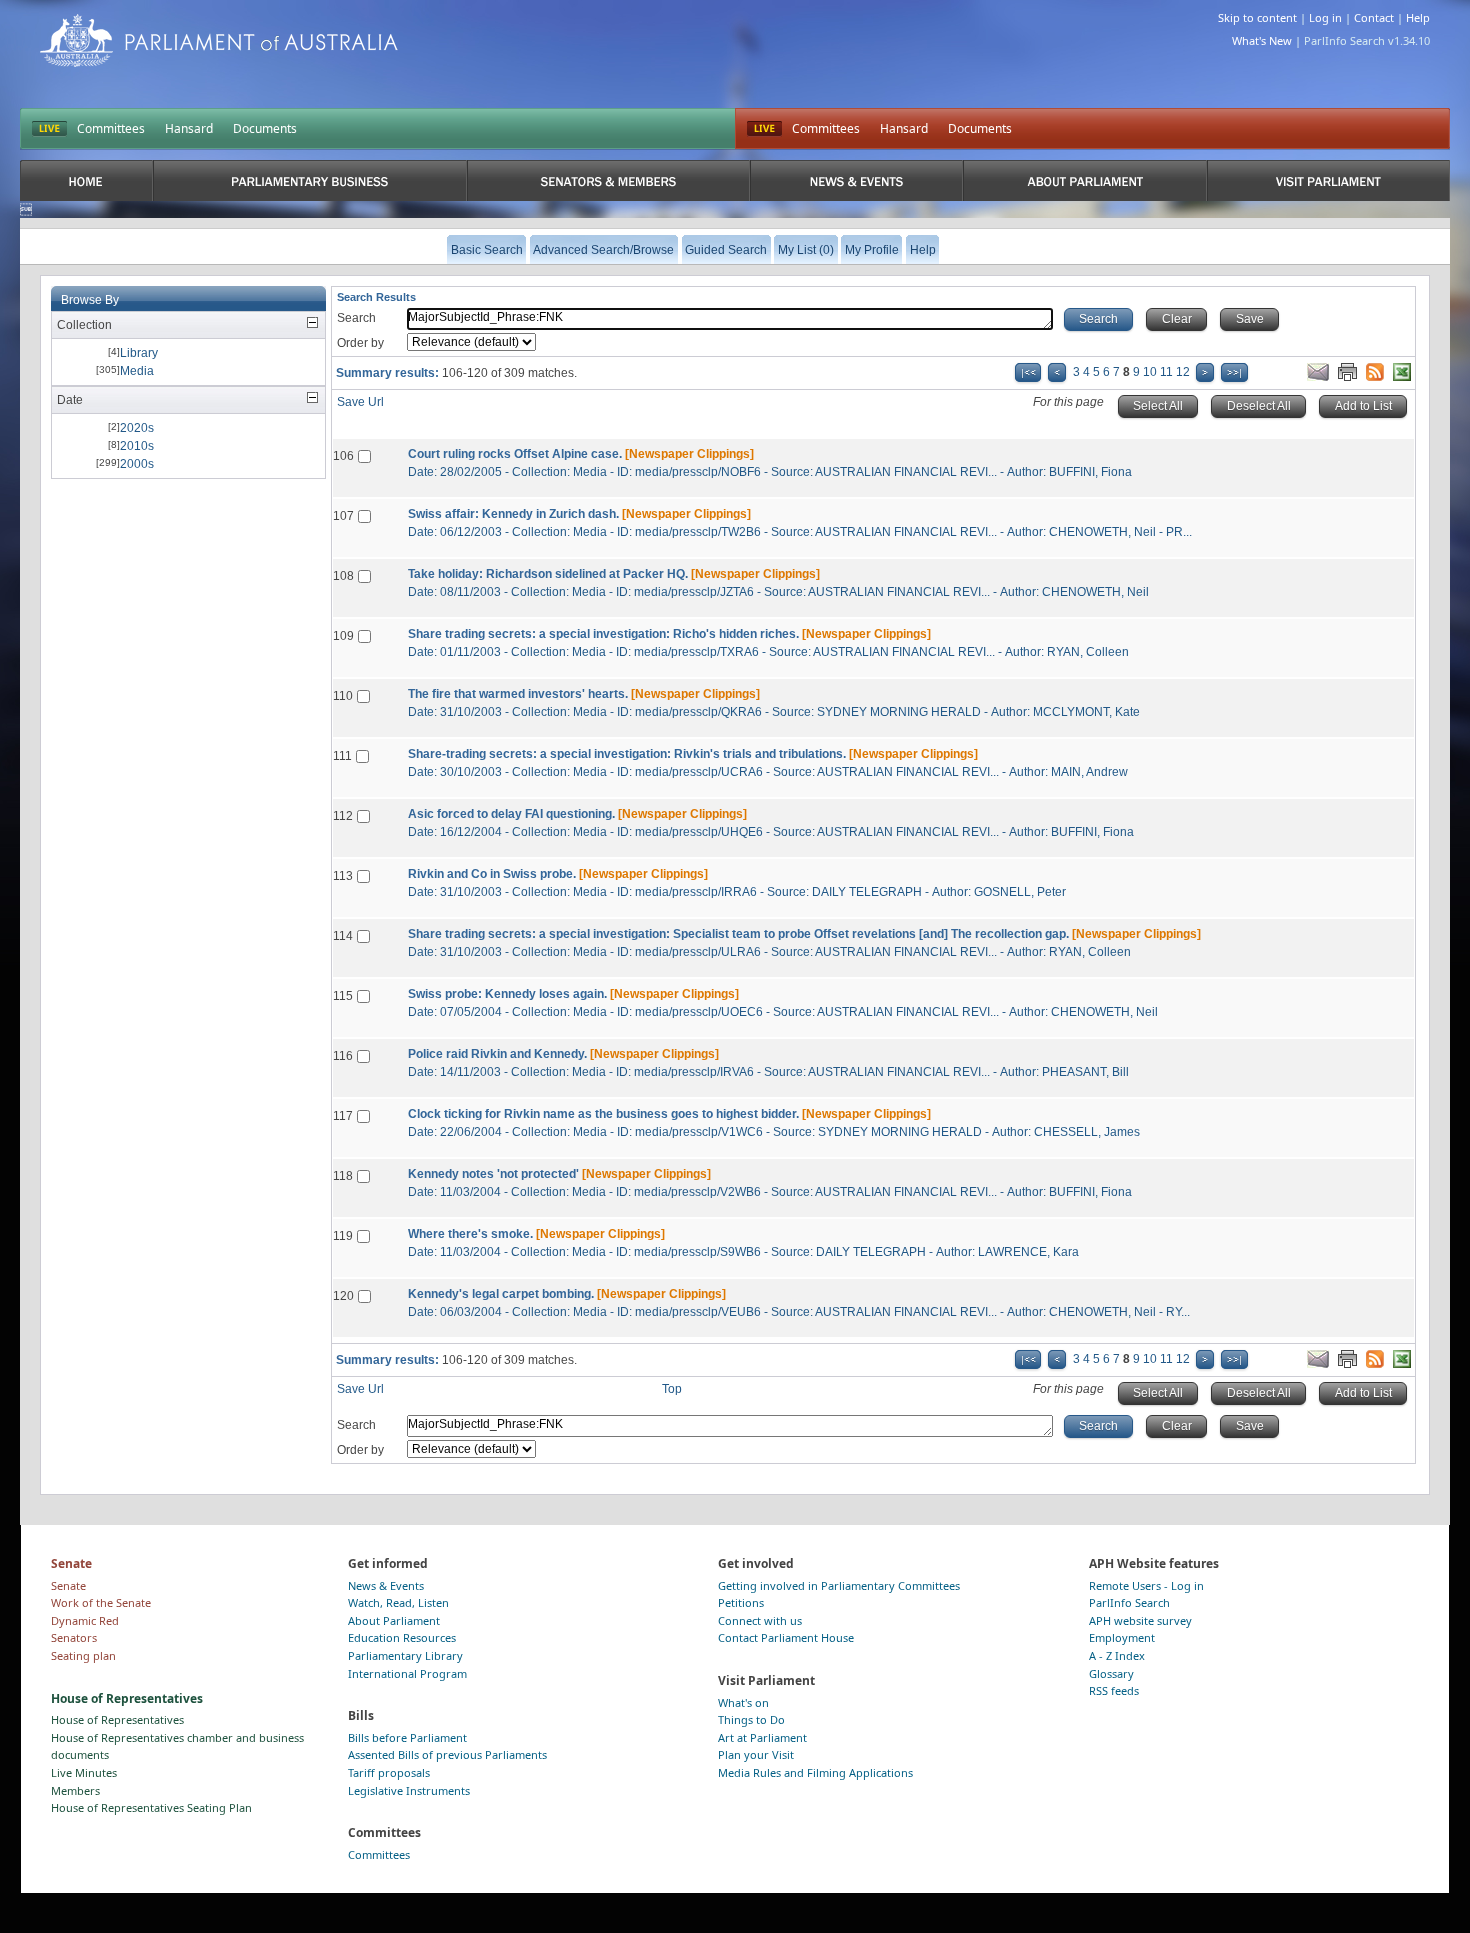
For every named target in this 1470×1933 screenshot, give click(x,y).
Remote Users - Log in (1146, 1585)
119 (343, 1236)
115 (343, 996)
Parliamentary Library (405, 1655)
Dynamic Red (85, 1620)
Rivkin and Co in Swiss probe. (492, 874)
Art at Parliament (762, 1737)
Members (75, 1790)
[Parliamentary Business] (310, 180)
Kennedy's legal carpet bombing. (501, 1294)
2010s (137, 446)
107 (343, 516)
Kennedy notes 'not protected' (493, 1174)
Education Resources (402, 1637)
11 (1166, 372)
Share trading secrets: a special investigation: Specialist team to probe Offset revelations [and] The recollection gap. (738, 934)
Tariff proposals (389, 1772)
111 (342, 756)
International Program (407, 1673)
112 (343, 816)
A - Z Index (1117, 1655)
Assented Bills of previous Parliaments (447, 1754)
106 (343, 456)
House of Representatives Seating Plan (151, 1807)
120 (343, 1296)
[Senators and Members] (608, 180)
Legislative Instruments (409, 1790)
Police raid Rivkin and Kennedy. (497, 1054)
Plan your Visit (756, 1754)
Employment (1122, 1637)
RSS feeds (1114, 1690)
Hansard (189, 128)
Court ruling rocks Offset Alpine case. (515, 454)
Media (137, 371)
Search (356, 318)
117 (343, 1116)
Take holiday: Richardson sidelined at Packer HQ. (548, 574)
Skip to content (1257, 17)
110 (343, 696)
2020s (137, 428)
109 (343, 636)
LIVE (49, 129)
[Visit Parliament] (1328, 180)
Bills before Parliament (407, 1737)
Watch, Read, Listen (398, 1602)
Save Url (360, 402)
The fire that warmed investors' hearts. (518, 694)
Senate (68, 1585)
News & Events (386, 1585)
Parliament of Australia (219, 40)
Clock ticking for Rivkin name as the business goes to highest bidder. (603, 1114)
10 (1150, 372)
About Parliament (394, 1620)
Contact (1374, 17)
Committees (111, 128)
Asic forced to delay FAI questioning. (511, 814)
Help (1418, 17)
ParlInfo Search (1129, 1602)
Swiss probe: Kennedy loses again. (507, 994)
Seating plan (83, 1655)
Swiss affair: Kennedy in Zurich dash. (513, 514)
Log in (1325, 17)
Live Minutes (84, 1772)
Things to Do (751, 1719)
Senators (74, 1637)
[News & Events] (856, 180)
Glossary (1111, 1673)
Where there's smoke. (470, 1234)
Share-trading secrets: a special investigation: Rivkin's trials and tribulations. (627, 754)
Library (139, 353)
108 (343, 576)
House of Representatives (117, 1719)
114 (343, 936)
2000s (137, 464)
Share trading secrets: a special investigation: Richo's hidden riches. (603, 634)
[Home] (86, 180)
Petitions (741, 1602)
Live (764, 129)
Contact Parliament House (786, 1637)
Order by (360, 343)
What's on (743, 1702)
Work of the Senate (101, 1602)
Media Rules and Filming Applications (815, 1772)
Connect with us (760, 1620)
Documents (265, 128)
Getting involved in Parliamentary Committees (839, 1585)
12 (1183, 372)
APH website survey (1140, 1620)
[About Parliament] (1085, 180)
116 (343, 1056)
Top (672, 1389)
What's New (1262, 40)
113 (343, 876)
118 (343, 1176)
